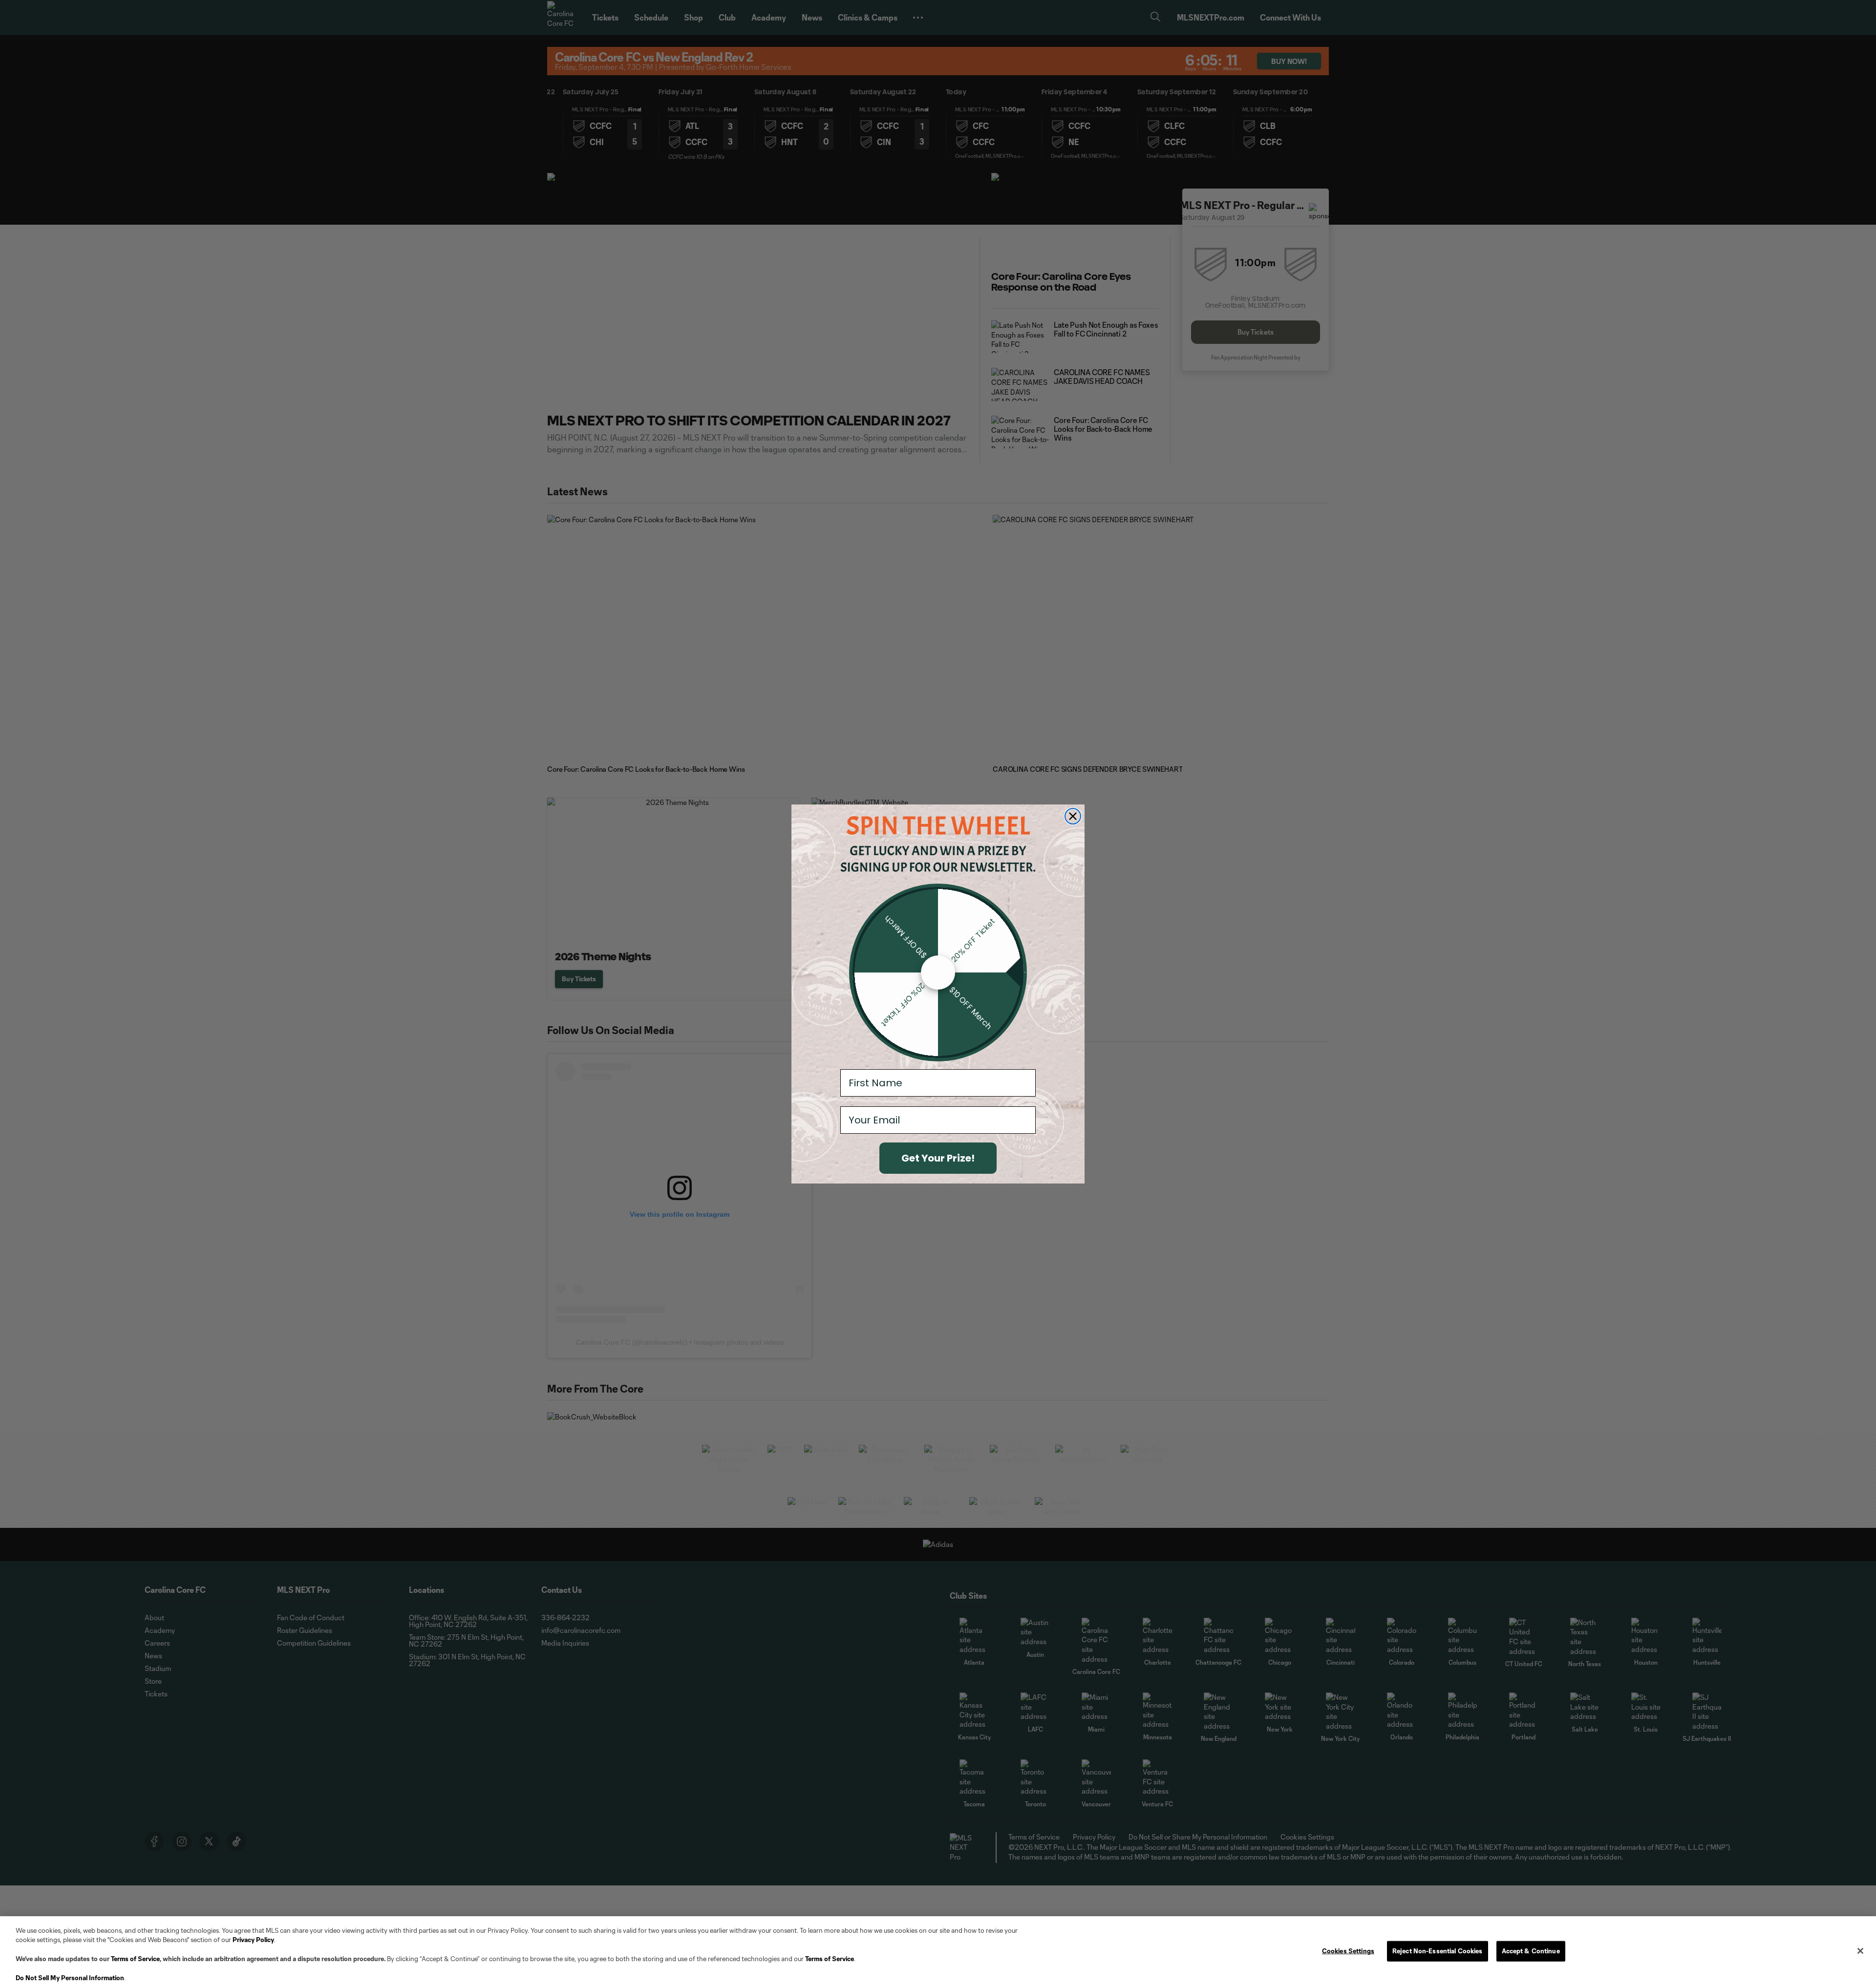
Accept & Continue (1531, 1951)
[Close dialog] (1073, 816)
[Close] (1860, 1951)
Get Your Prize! (938, 1158)
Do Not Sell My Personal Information (70, 1978)
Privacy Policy (253, 1940)
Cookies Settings (1348, 1951)
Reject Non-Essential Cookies (1438, 1951)
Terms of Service (135, 1959)
